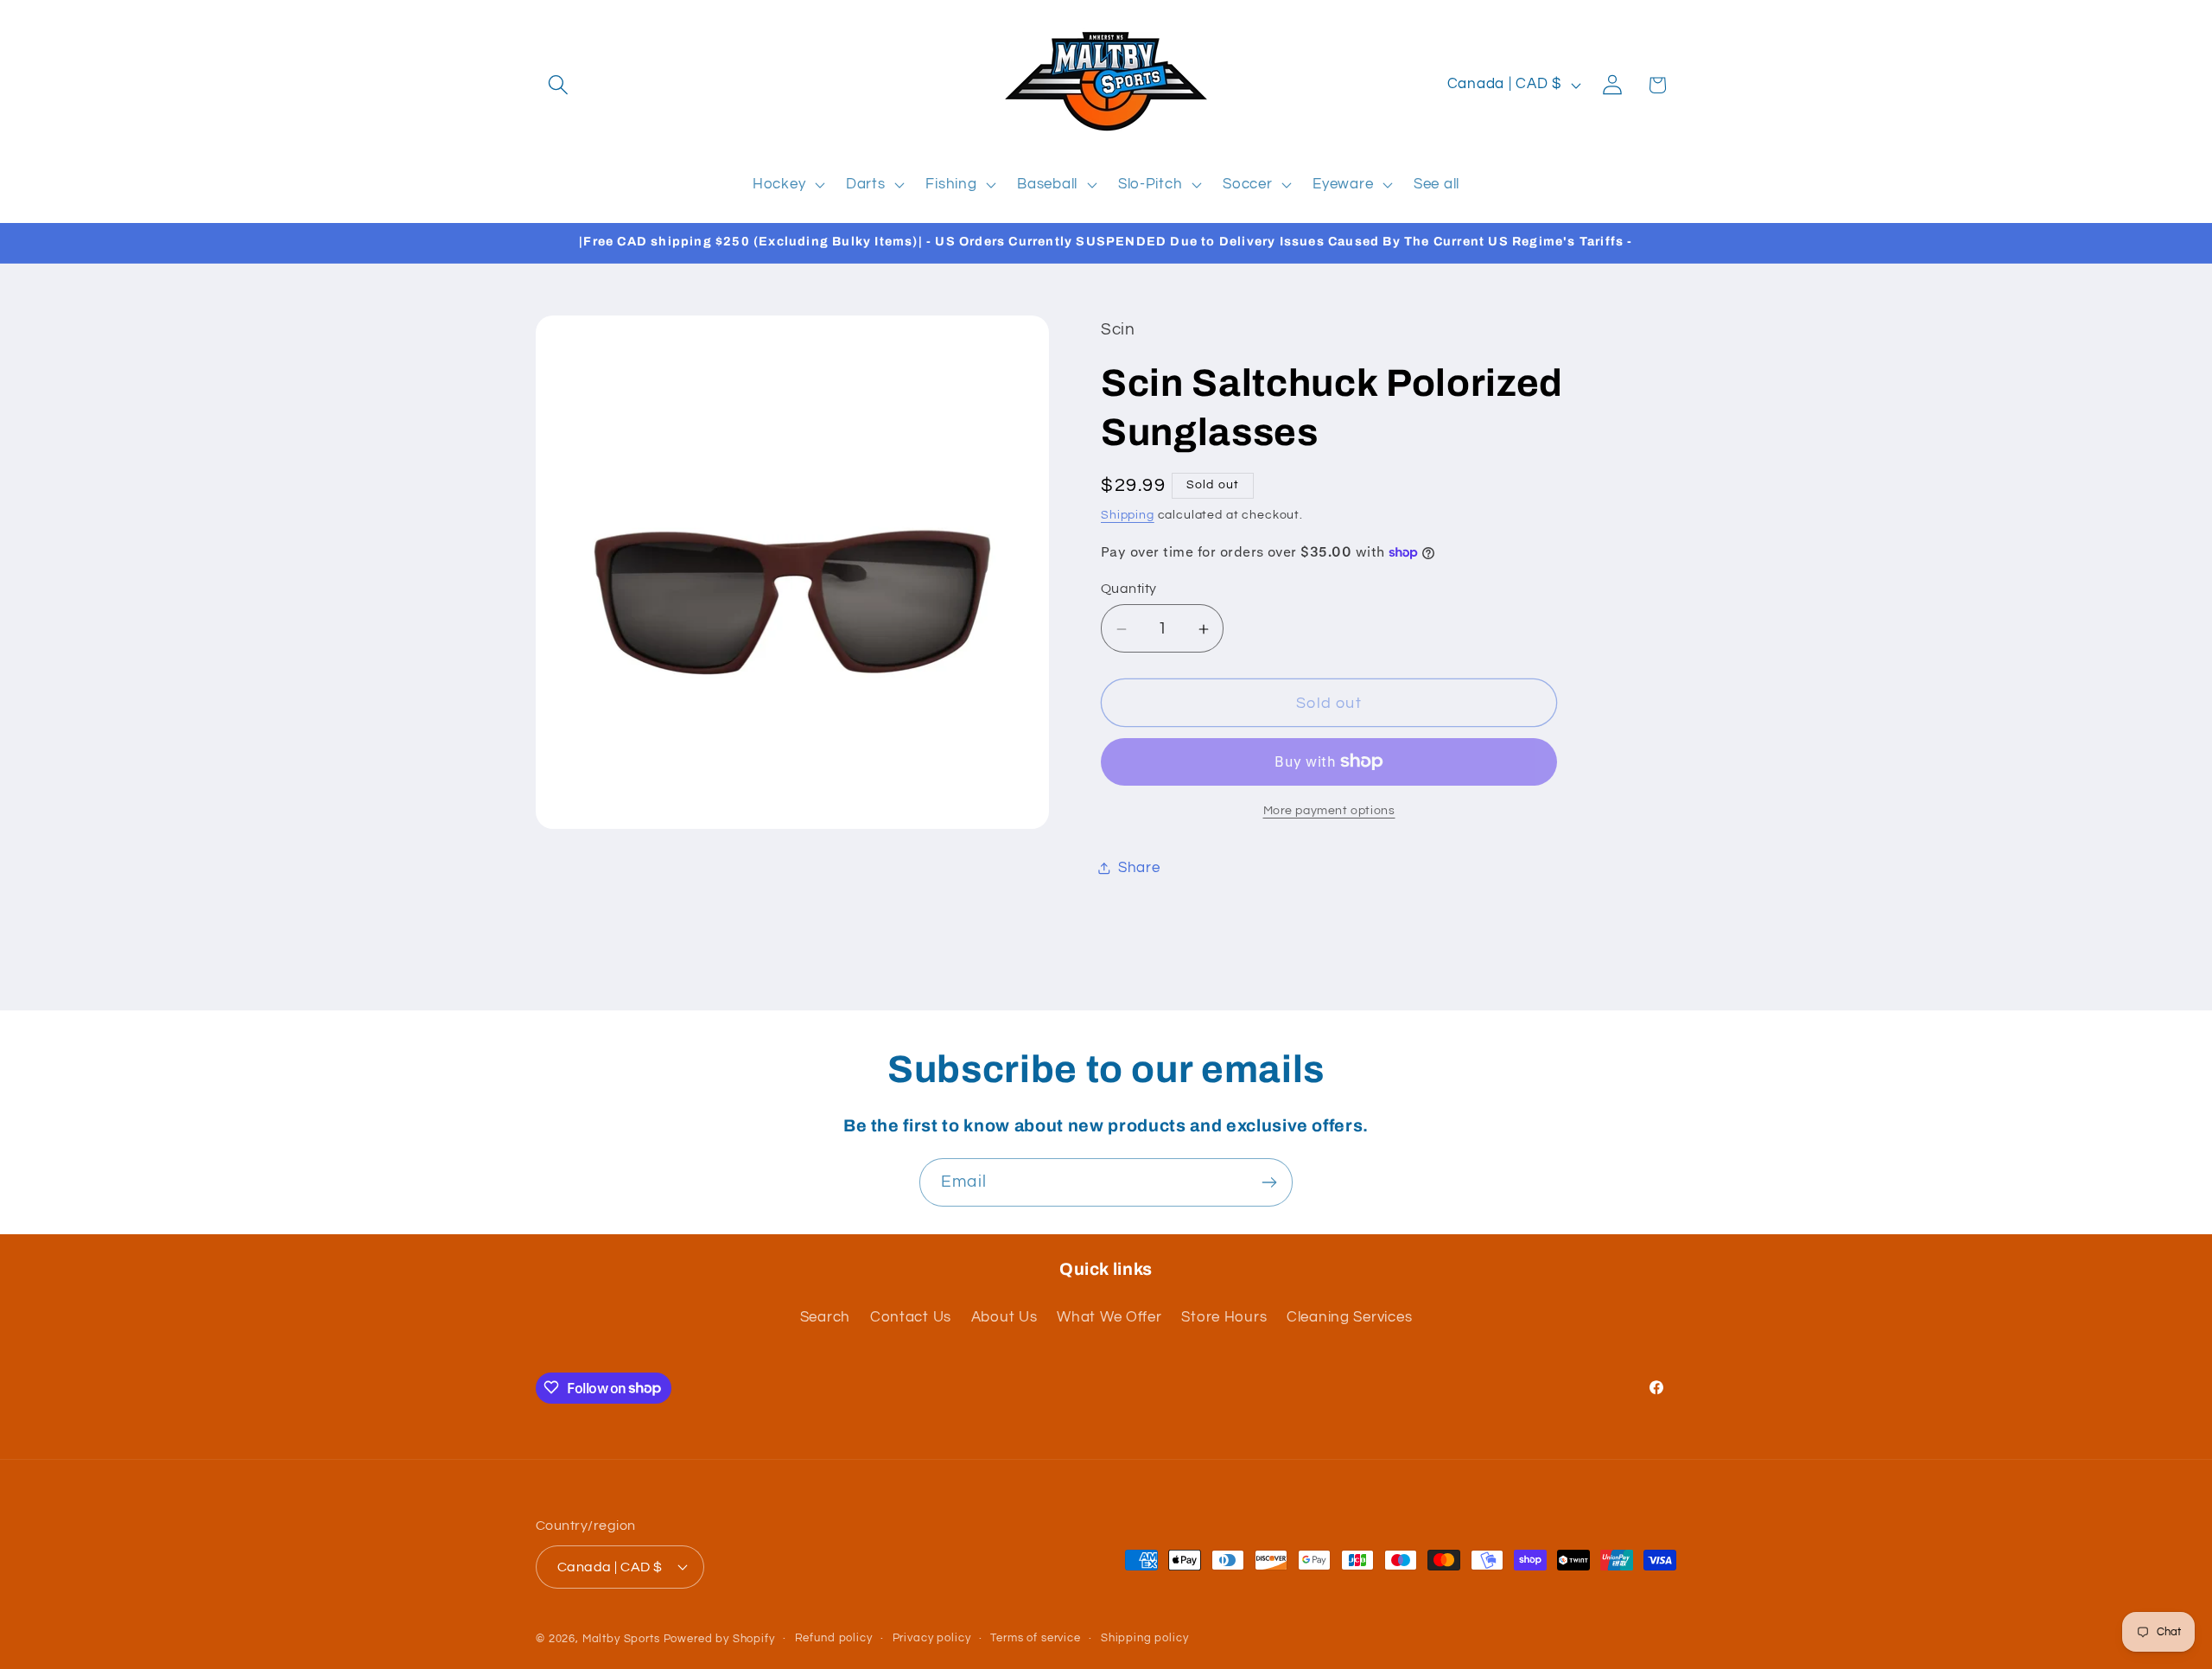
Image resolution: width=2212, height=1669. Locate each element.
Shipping (1128, 515)
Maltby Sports (621, 1639)
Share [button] (1139, 868)
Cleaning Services (1349, 1318)
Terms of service (1035, 1639)
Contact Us (911, 1318)
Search (825, 1318)
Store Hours (1224, 1318)
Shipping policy (1145, 1639)
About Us (1004, 1318)
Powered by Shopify (719, 1639)
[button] (559, 85)
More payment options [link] (1329, 810)
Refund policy (834, 1639)
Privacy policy (932, 1639)
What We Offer (1109, 1318)
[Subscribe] (1269, 1182)
